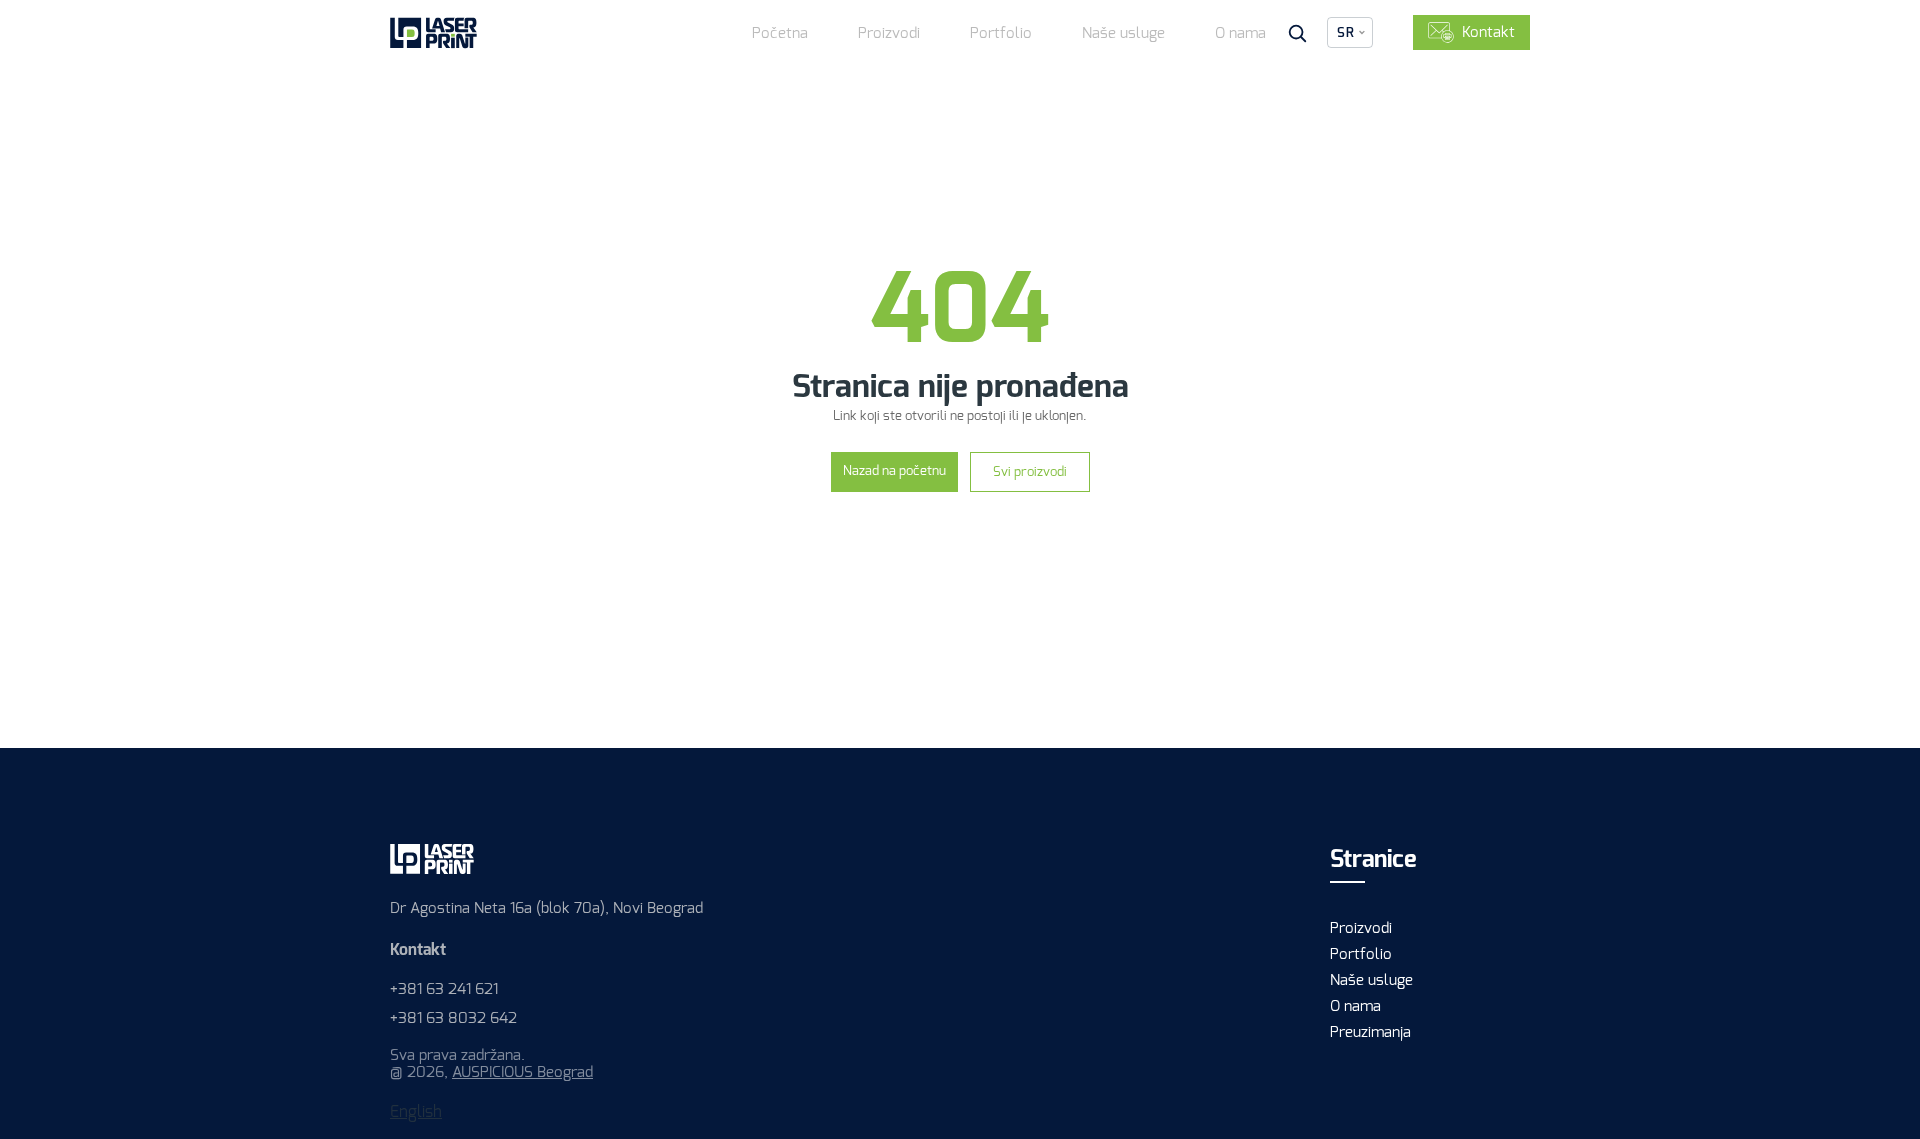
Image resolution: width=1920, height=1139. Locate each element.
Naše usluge (1123, 33)
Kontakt (1488, 32)
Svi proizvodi (1030, 471)
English (416, 1111)
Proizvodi (889, 33)
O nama (1240, 33)
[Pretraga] (1297, 33)
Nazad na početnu (894, 470)
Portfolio (1001, 33)
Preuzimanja (1370, 1032)
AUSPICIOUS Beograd (522, 1072)
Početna (780, 33)
